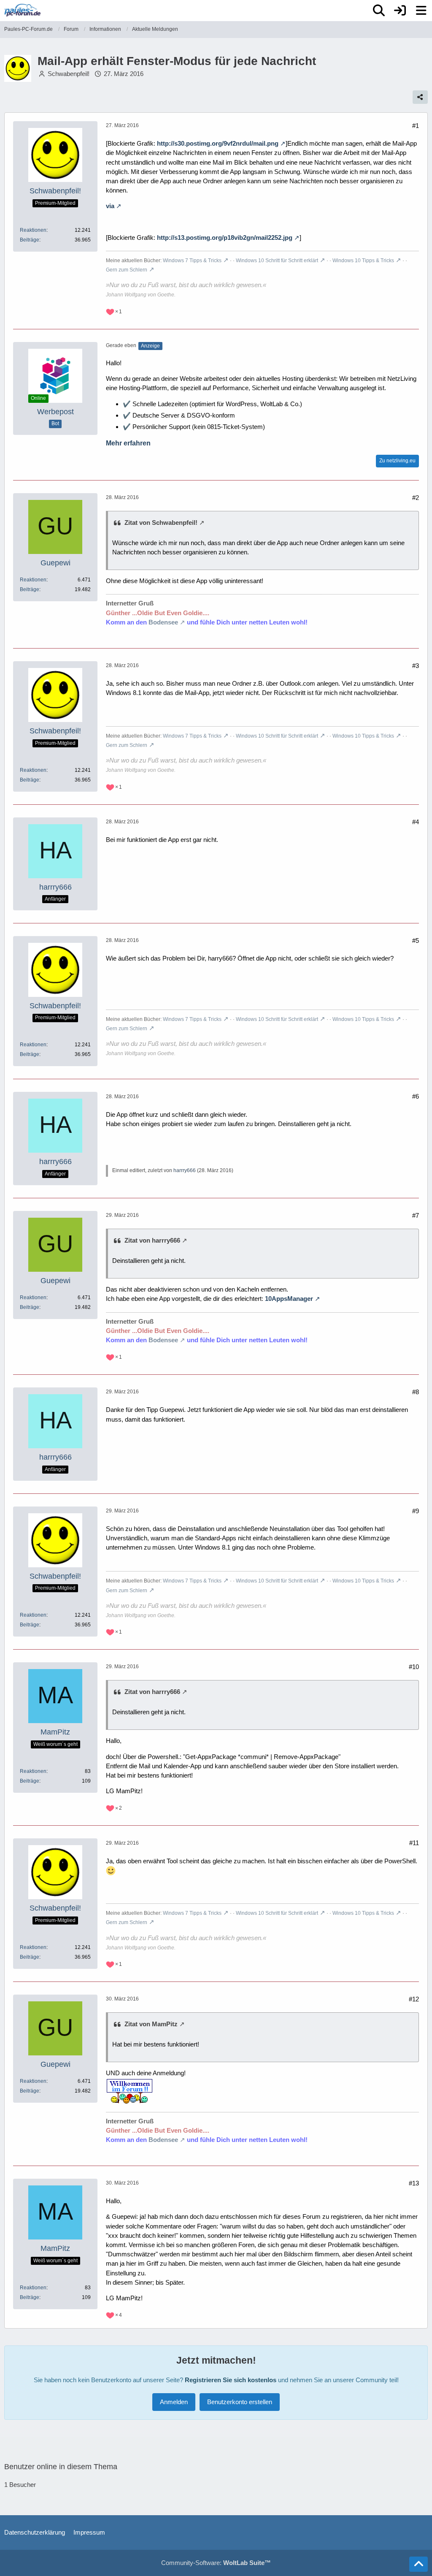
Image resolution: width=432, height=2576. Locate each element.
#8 (416, 1392)
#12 (414, 1999)
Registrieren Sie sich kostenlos (231, 2380)
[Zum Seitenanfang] (418, 2564)
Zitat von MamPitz (151, 2024)
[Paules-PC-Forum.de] (22, 10)
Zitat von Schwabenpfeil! (161, 523)
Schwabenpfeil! (69, 74)
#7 (416, 1215)
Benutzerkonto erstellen (240, 2402)
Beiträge (30, 240)
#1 (416, 126)
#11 (414, 1843)
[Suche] (379, 11)
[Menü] (421, 11)
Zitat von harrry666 (152, 1240)
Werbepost (55, 412)
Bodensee (163, 622)
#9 (416, 1511)
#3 (416, 666)
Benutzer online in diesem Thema (61, 2467)
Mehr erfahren (128, 443)
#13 (414, 2183)
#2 (416, 498)
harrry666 (185, 1170)
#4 (416, 822)
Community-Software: (216, 2563)
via (110, 206)
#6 (416, 1096)
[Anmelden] (400, 11)
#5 (416, 941)
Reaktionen (33, 230)
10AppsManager (289, 1299)
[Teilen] (420, 97)
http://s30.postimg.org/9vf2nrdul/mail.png (218, 143)
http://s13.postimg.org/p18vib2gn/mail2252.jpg (225, 238)
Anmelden (174, 2402)
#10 (414, 1667)
